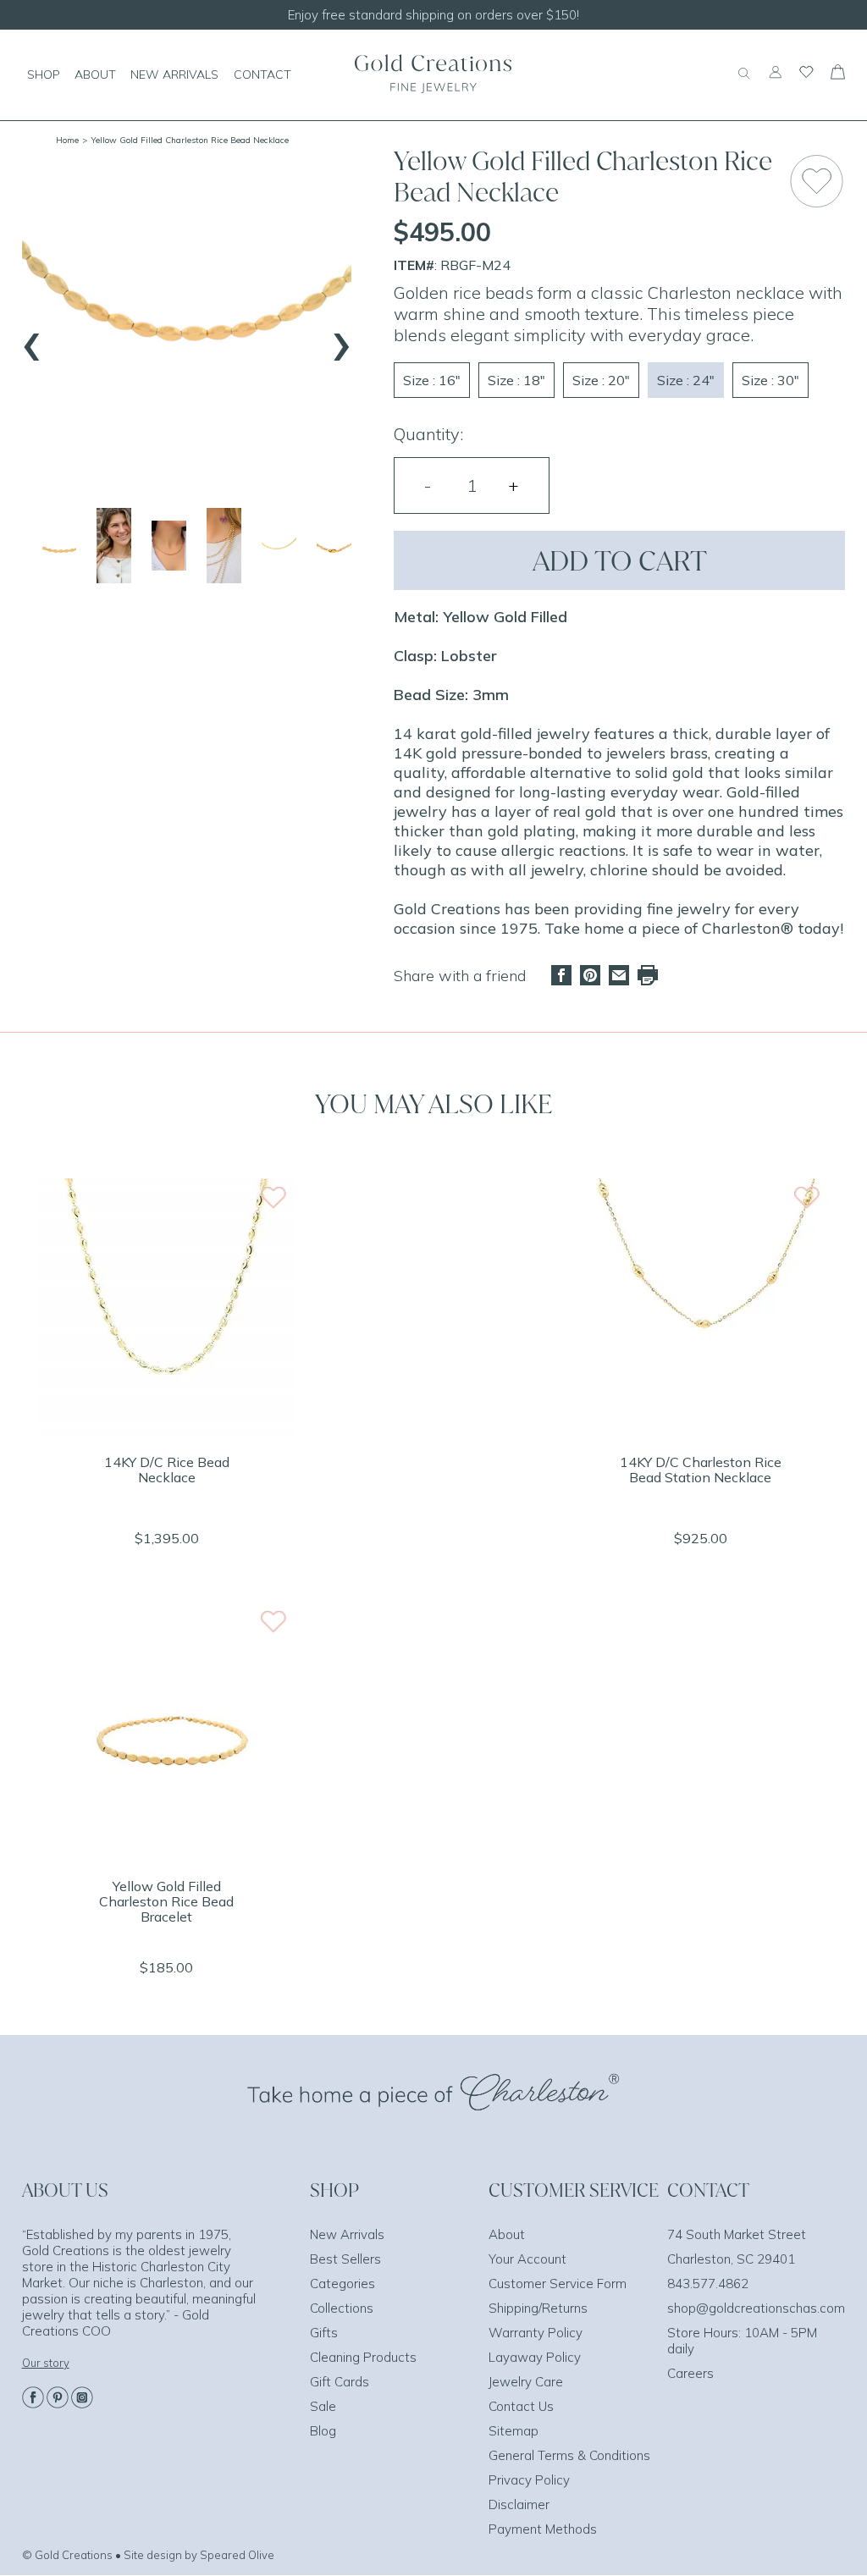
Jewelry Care (526, 2382)
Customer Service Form (558, 2284)
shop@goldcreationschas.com (756, 2308)
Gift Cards (340, 2382)
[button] (60, 546)
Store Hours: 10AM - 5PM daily (742, 2341)
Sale (323, 2406)
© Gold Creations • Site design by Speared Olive (148, 2555)
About (507, 2234)
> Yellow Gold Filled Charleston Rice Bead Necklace (185, 140)
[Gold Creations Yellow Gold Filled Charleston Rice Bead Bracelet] (167, 1853)
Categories (342, 2284)
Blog (323, 2431)
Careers (690, 2373)
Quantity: (428, 434)
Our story (46, 2363)
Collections (342, 2308)
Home (67, 140)
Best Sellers (345, 2259)
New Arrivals (347, 2234)
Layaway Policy (535, 2357)
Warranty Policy (536, 2333)
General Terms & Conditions (569, 2455)
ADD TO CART (620, 560)
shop (44, 74)
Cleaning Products (363, 2357)
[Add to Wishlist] (817, 181)
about (95, 74)
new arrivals (174, 74)
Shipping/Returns (538, 2308)
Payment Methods (543, 2529)
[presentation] (32, 339)
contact (262, 74)
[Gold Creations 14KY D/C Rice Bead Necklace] (167, 1429)
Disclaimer (519, 2504)
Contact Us (521, 2406)
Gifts (324, 2333)
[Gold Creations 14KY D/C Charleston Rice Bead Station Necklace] (700, 1429)
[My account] (775, 80)
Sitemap (514, 2431)
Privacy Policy (529, 2480)
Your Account (527, 2259)
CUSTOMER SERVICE (574, 2190)
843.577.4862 (708, 2284)
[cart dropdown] (838, 74)
